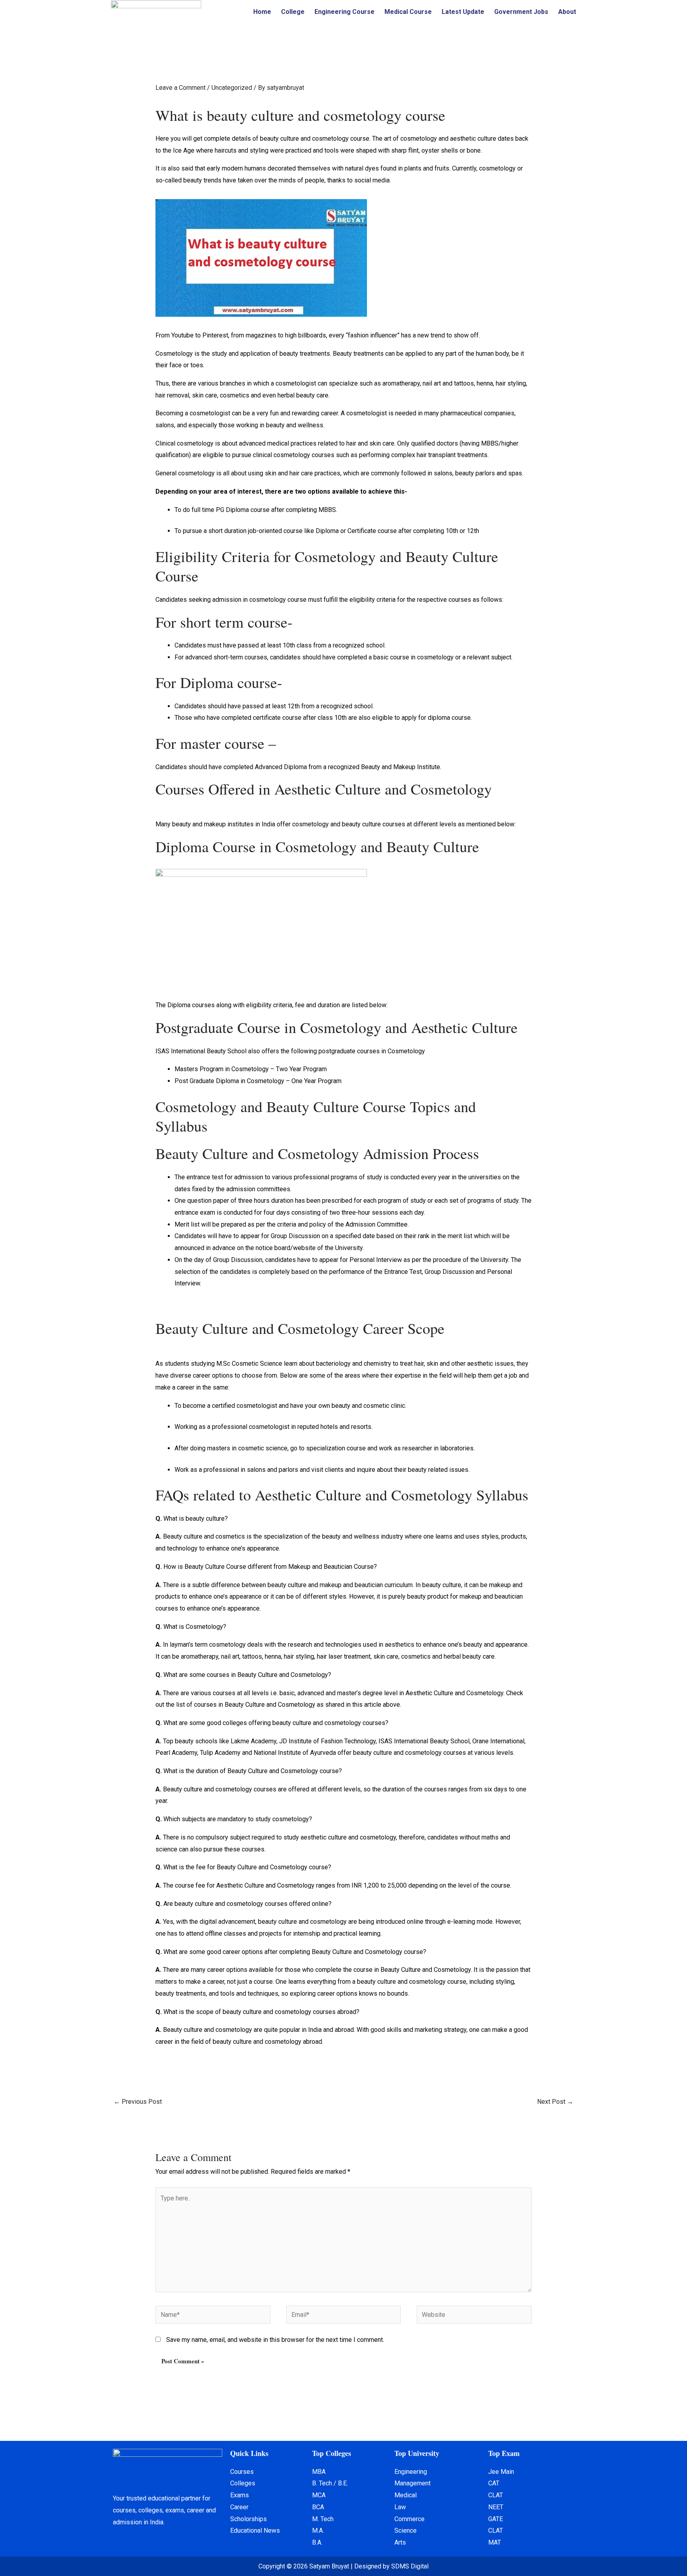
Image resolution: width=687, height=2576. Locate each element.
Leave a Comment (180, 88)
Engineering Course (344, 12)
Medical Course (408, 12)
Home (262, 12)
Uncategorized (232, 88)
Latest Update (463, 12)
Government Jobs (521, 12)
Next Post (555, 2102)
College (293, 12)
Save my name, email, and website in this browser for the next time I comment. (275, 2340)
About (567, 12)
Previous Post (138, 2102)
